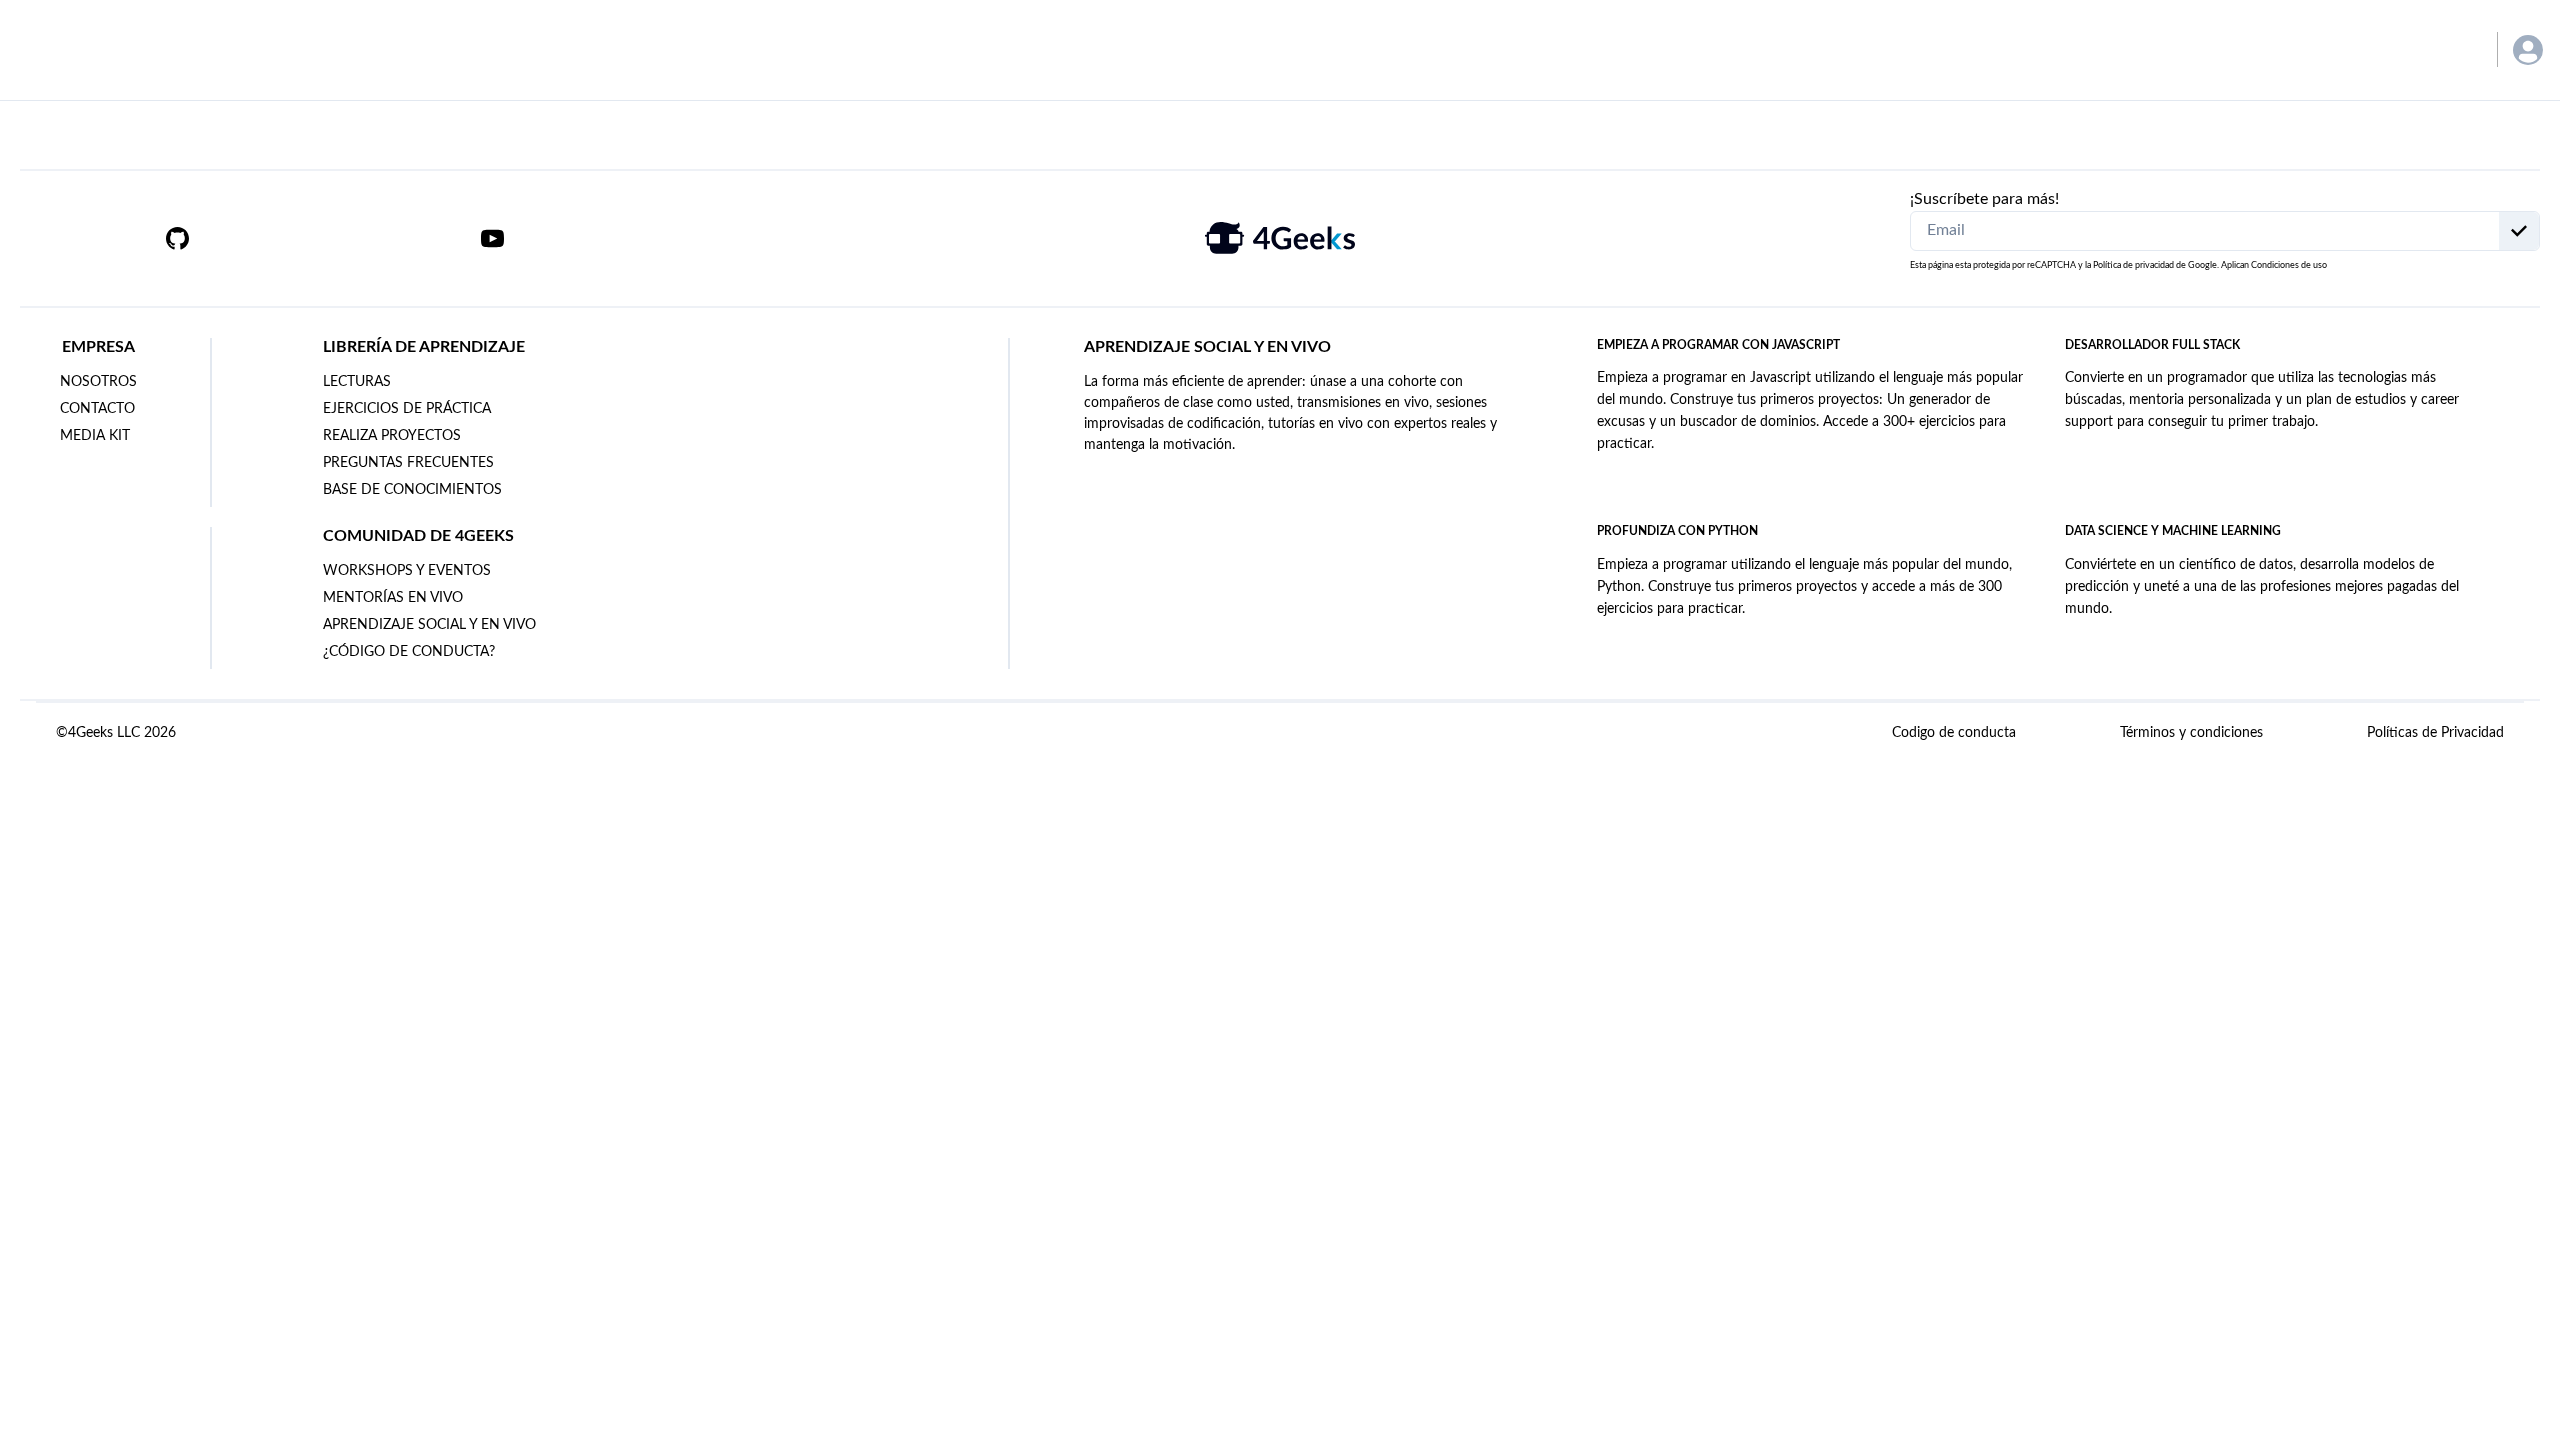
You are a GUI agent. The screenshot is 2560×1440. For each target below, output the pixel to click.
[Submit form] (2519, 231)
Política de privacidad (2133, 265)
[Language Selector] (2452, 49)
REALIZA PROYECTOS (392, 436)
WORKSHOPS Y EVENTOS (407, 571)
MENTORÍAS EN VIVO (393, 598)
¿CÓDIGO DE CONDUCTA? (409, 652)
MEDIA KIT (95, 436)
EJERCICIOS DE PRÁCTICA (407, 409)
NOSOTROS (98, 382)
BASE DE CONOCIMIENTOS (412, 490)
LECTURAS (357, 382)
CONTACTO (97, 409)
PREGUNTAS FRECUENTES (408, 463)
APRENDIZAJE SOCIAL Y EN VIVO (429, 625)
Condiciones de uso (2289, 265)
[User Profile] (2528, 50)
